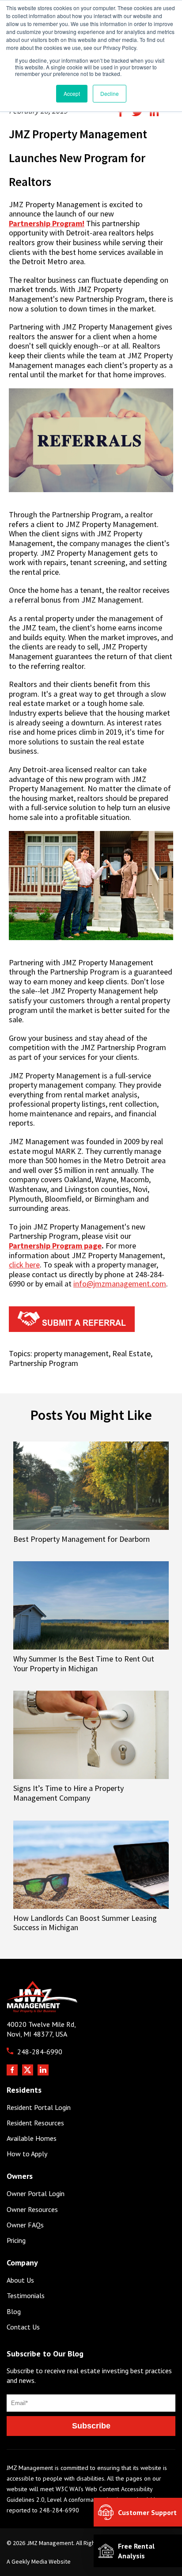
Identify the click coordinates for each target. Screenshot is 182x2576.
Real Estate (131, 1353)
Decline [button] (110, 93)
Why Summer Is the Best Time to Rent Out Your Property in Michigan (84, 1663)
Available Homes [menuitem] (32, 2138)
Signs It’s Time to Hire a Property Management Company (68, 1793)
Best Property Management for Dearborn (82, 1539)
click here (24, 1265)
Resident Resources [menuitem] (35, 2123)
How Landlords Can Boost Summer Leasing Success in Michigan (85, 1923)
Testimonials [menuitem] (26, 2296)
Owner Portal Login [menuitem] (36, 2194)
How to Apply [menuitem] (27, 2154)
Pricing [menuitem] (16, 2240)
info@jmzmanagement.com (120, 1284)
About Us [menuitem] (20, 2280)
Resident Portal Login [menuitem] (39, 2107)
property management (71, 1353)
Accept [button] (72, 93)
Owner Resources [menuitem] (32, 2210)
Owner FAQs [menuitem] (25, 2225)
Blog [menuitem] (14, 2312)
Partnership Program (44, 1363)
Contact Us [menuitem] (23, 2327)
